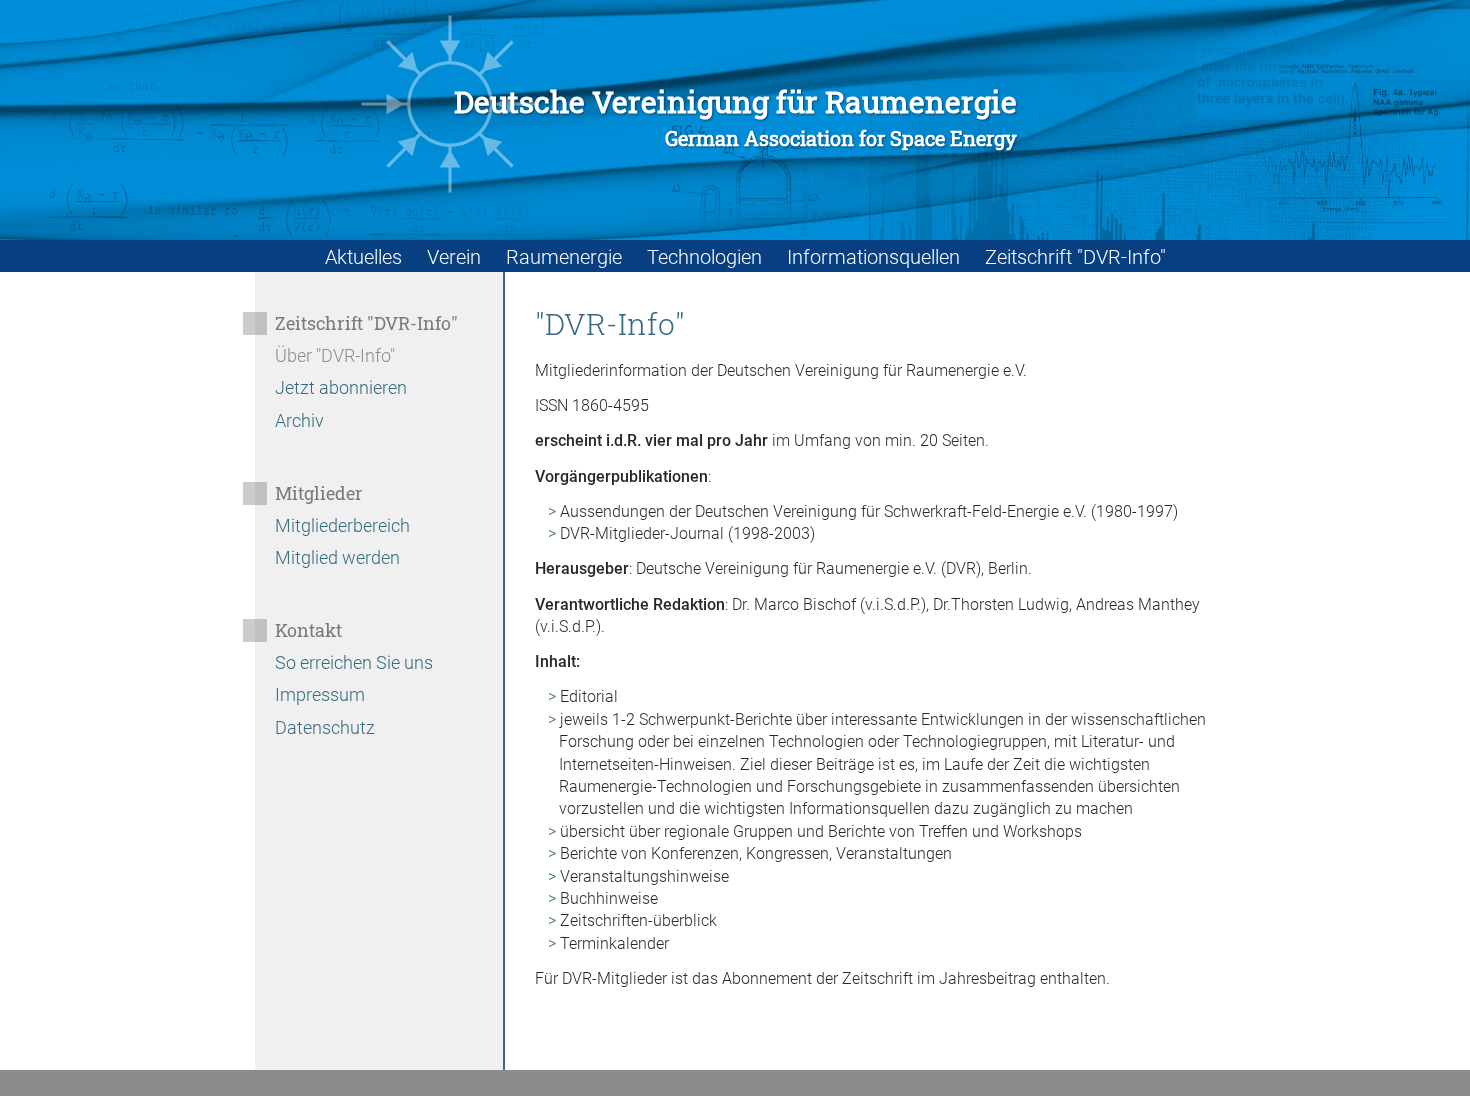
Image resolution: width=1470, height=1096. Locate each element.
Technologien (704, 257)
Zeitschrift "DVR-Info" (1075, 257)
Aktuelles (363, 257)
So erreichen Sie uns (354, 662)
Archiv (299, 420)
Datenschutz (325, 727)
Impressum (320, 694)
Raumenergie (564, 257)
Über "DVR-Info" (335, 355)
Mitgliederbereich (342, 525)
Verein (454, 257)
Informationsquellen (873, 257)
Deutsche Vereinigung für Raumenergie (735, 117)
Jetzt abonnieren (341, 387)
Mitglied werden (337, 557)
